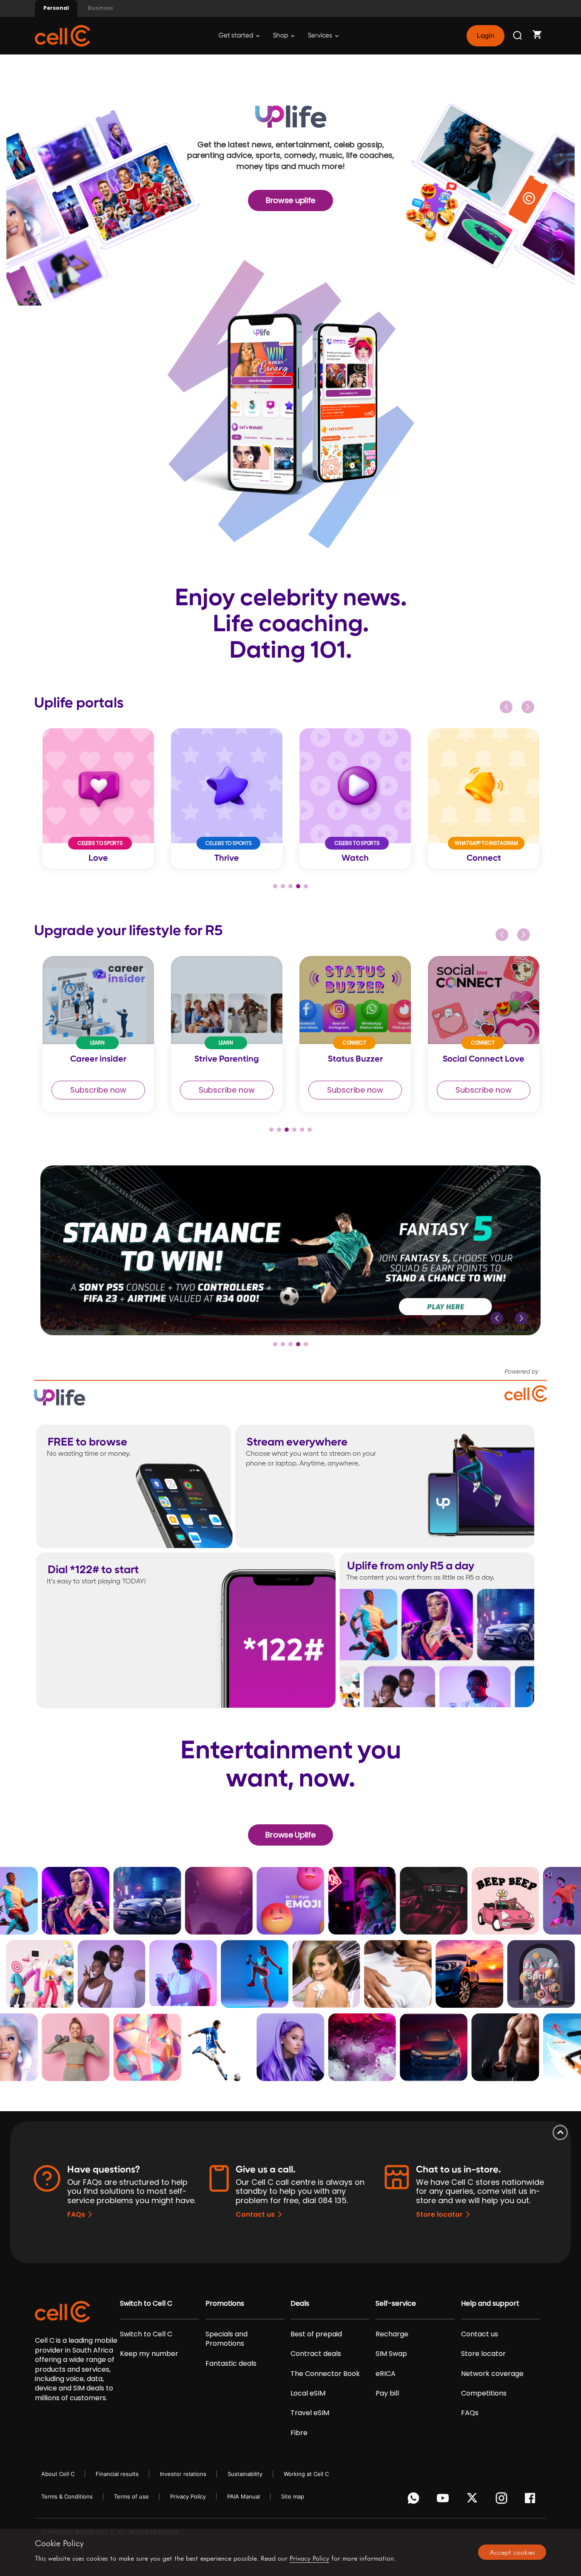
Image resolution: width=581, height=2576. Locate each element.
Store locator (439, 2214)
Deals (300, 2304)
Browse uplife (290, 200)
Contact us (255, 2214)
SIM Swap (391, 2354)
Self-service (396, 2304)
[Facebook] (532, 2500)
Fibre (299, 2433)
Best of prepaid (316, 2334)
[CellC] (63, 35)
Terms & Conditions (67, 2496)
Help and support (490, 2304)
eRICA (386, 2374)
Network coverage (492, 2374)
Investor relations (183, 2474)
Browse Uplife (290, 1835)
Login (485, 36)
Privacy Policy (188, 2496)
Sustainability (245, 2474)
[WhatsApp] (415, 2500)
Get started (236, 36)
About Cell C (58, 2474)
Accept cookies (512, 2552)
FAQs (76, 2214)
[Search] (518, 36)
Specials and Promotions (226, 2339)
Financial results (117, 2474)
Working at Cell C (306, 2474)
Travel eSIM (310, 2413)
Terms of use (131, 2496)
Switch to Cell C (146, 2304)
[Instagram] (503, 2500)
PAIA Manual (244, 2496)
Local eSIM (308, 2393)
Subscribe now (98, 1090)
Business (100, 8)
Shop (281, 36)
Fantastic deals (231, 2364)
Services (321, 36)
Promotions (225, 2304)
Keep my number (149, 2354)
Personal (56, 8)
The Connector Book (325, 2374)
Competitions (484, 2393)
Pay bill (387, 2393)
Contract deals (316, 2354)
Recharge (392, 2334)
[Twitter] (474, 2500)
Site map (293, 2496)
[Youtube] (444, 2500)
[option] (98, 799)
